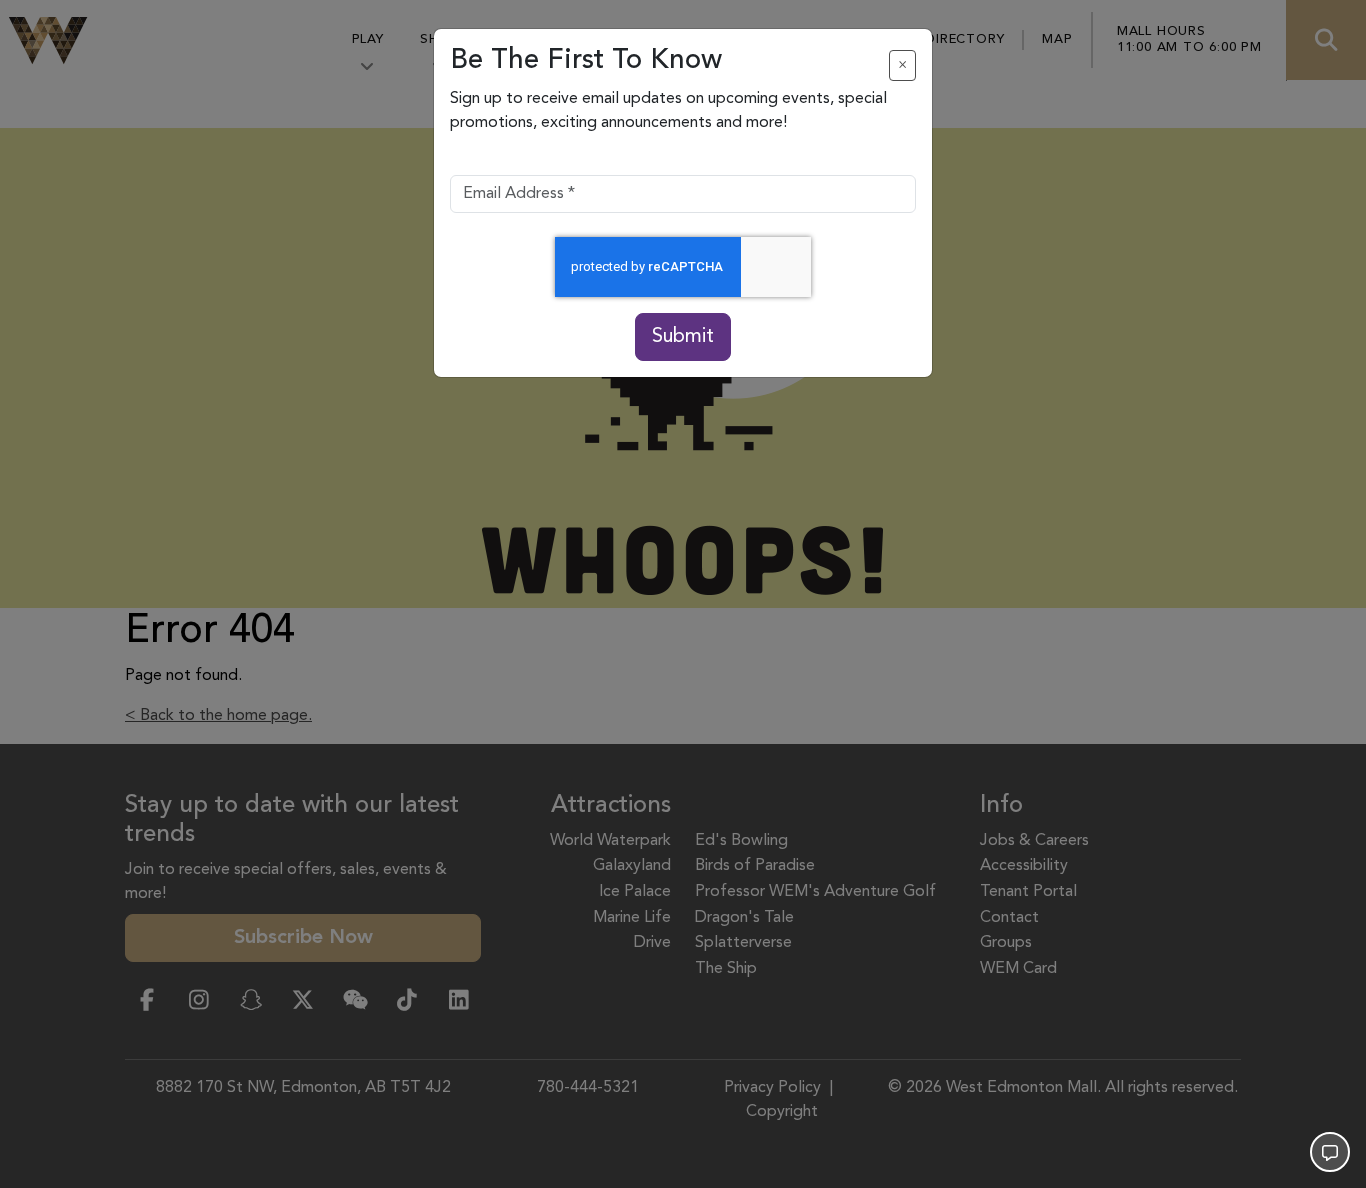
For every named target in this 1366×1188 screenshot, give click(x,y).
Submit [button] (683, 337)
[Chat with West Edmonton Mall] (1330, 1152)
